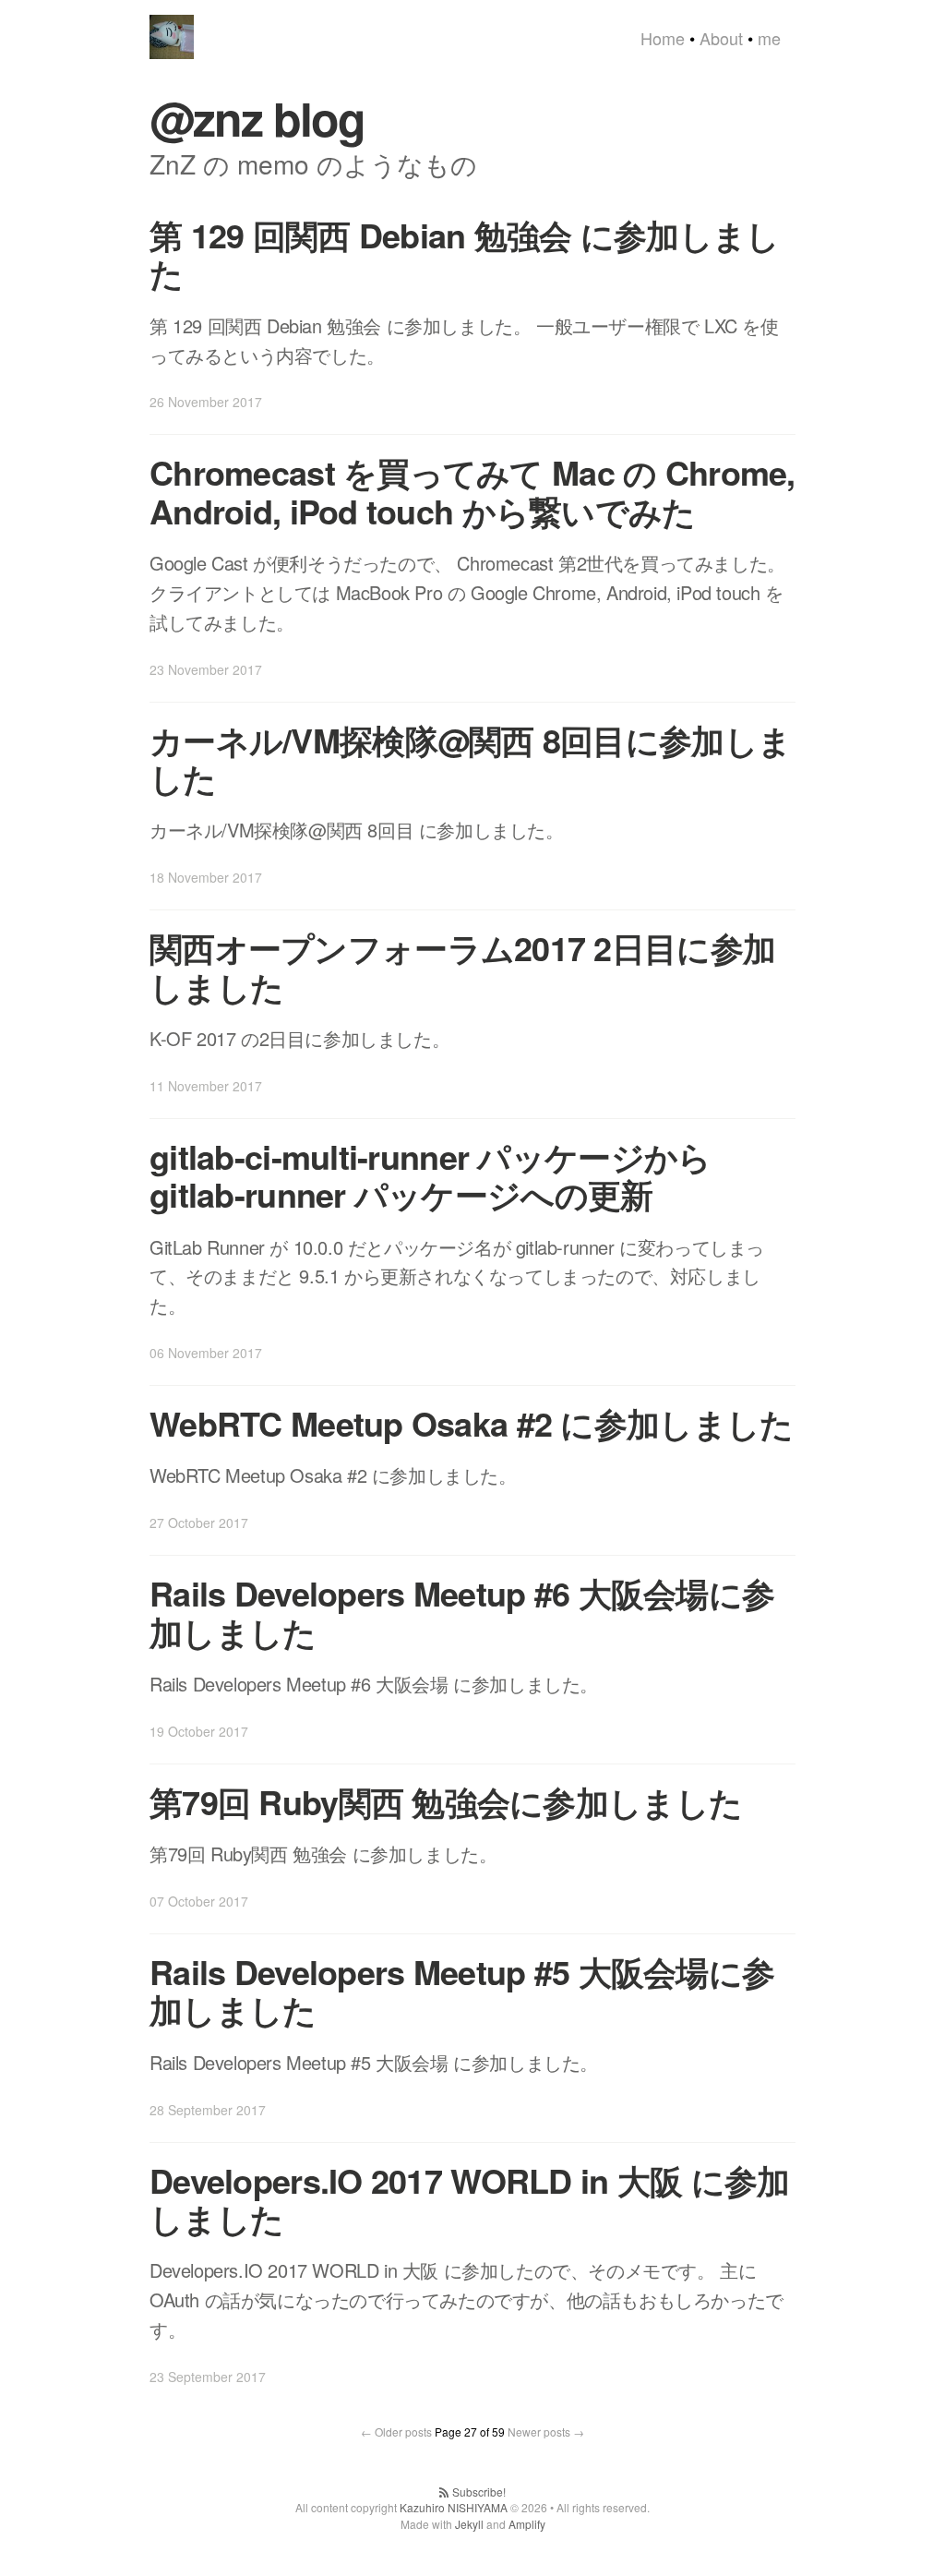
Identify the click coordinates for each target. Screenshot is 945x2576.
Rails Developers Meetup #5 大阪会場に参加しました (462, 1990)
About (721, 38)
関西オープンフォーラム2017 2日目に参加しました (462, 966)
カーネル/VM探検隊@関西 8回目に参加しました (470, 758)
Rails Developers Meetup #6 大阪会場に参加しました (462, 1612)
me (769, 38)
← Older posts (396, 2432)
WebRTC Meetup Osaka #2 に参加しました (471, 1423)
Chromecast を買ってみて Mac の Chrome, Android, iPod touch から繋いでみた (472, 491)
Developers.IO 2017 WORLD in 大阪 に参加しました (470, 2199)
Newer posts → (546, 2432)
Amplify (527, 2524)
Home (663, 38)
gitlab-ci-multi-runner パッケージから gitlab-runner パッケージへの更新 (430, 1175)
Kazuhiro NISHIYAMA (454, 2507)
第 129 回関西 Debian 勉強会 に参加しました (465, 253)
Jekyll (469, 2524)
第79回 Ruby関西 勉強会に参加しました (446, 1801)
